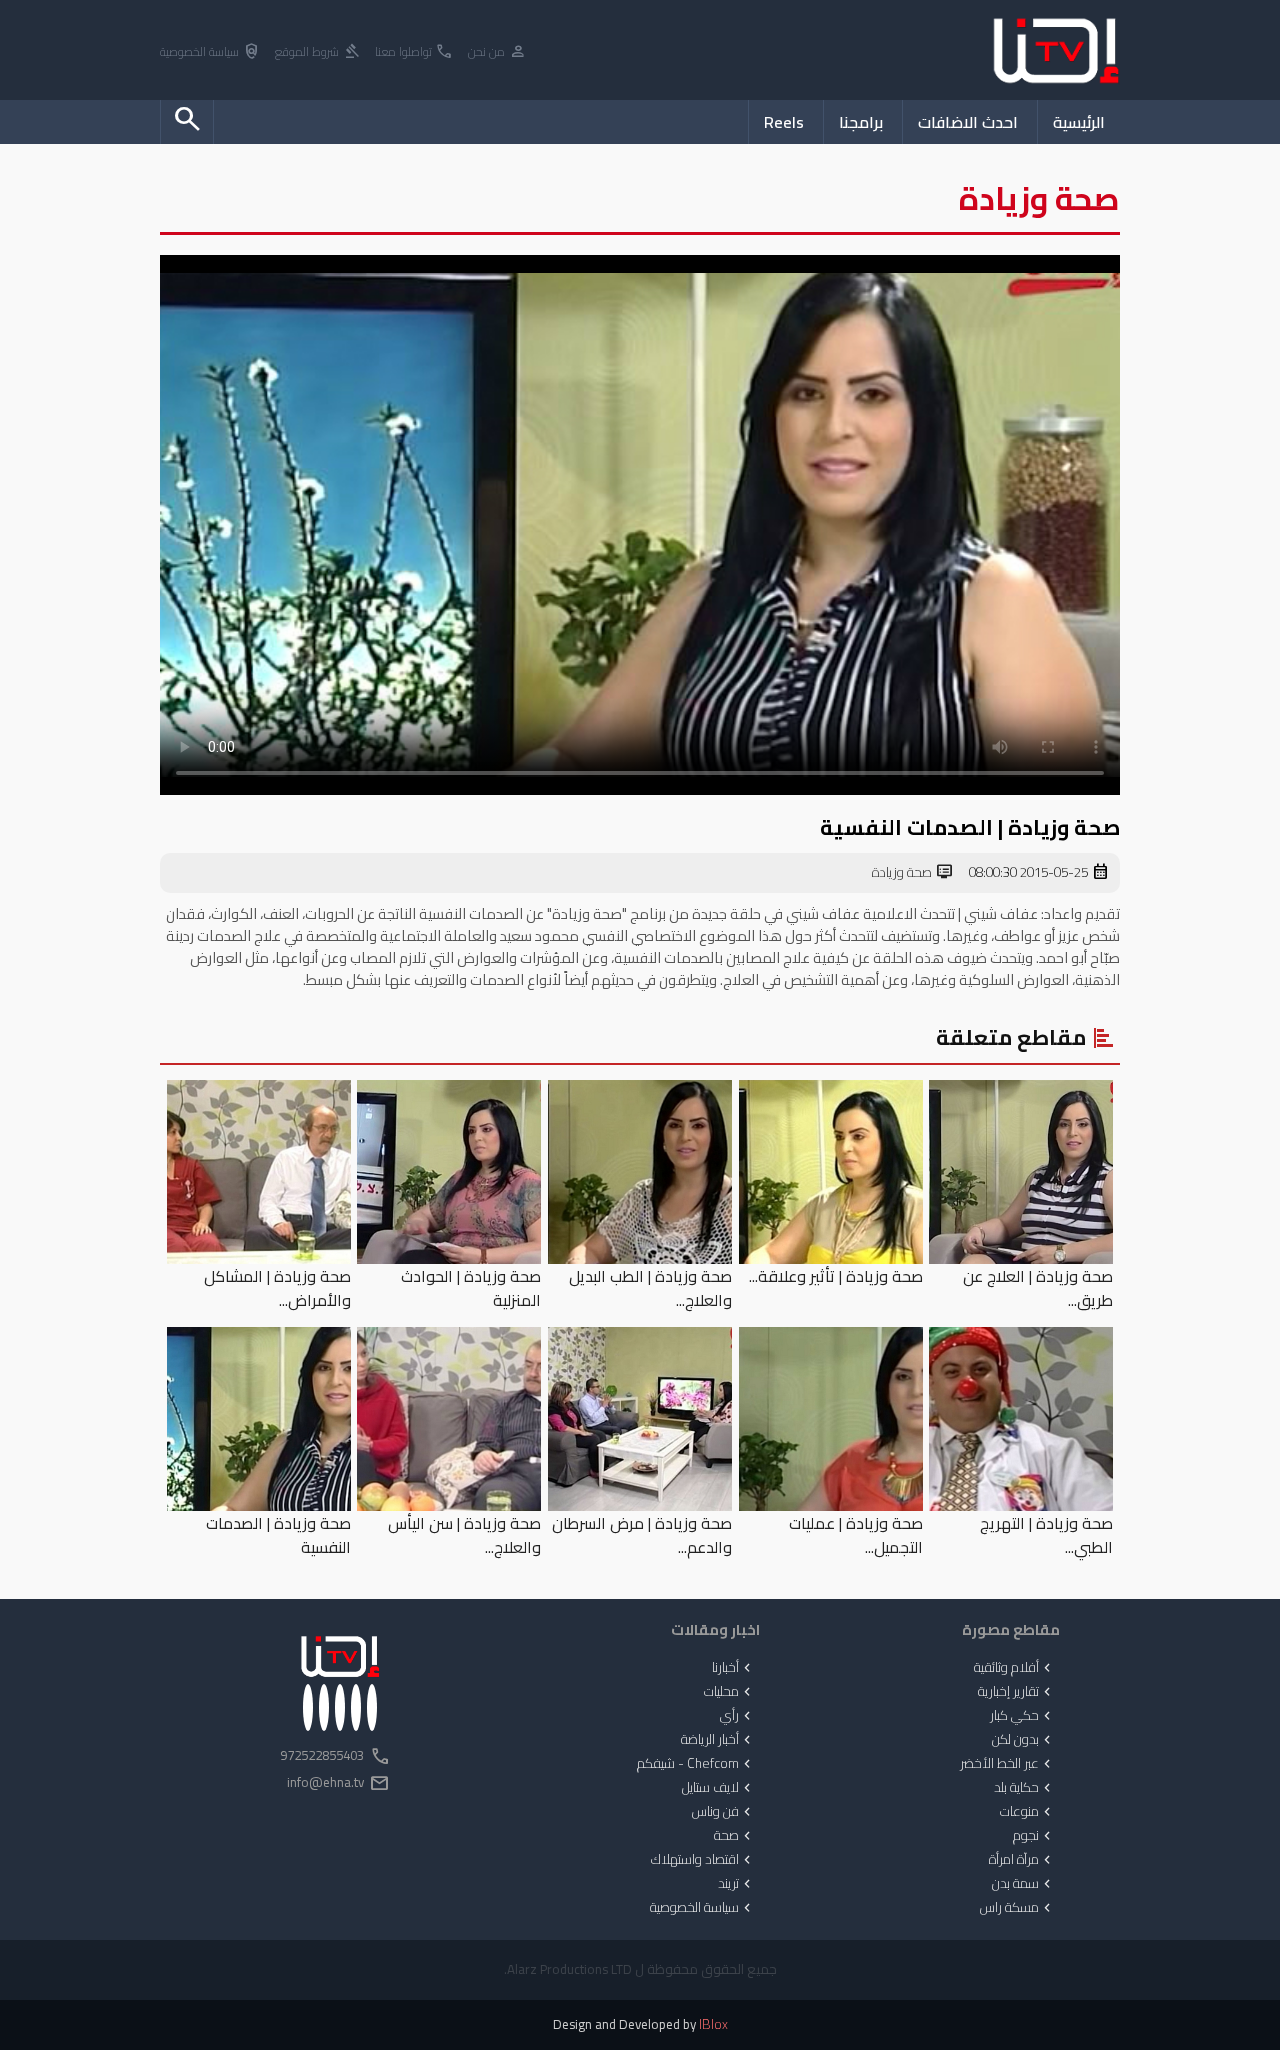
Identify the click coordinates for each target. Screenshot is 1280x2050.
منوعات (1027, 1812)
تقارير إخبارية (1016, 1692)
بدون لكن (1023, 1740)
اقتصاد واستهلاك (703, 1860)
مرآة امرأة (1022, 1860)
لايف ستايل (718, 1788)
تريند (736, 1884)
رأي (737, 1716)
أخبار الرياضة (718, 1740)
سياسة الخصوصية (210, 52)
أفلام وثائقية (1014, 1668)
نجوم (1034, 1836)
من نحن (497, 52)
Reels (784, 122)
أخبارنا (733, 1668)
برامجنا (861, 122)
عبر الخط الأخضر (1007, 1764)
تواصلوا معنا (414, 52)
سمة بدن (1023, 1884)
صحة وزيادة (913, 873)
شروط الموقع (318, 52)
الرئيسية (1079, 122)
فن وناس (723, 1812)
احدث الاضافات (968, 122)
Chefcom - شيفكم (696, 1764)
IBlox (713, 2024)
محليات (729, 1692)
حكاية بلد (1024, 1788)
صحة (734, 1836)
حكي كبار (1022, 1716)
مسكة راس (1017, 1908)
